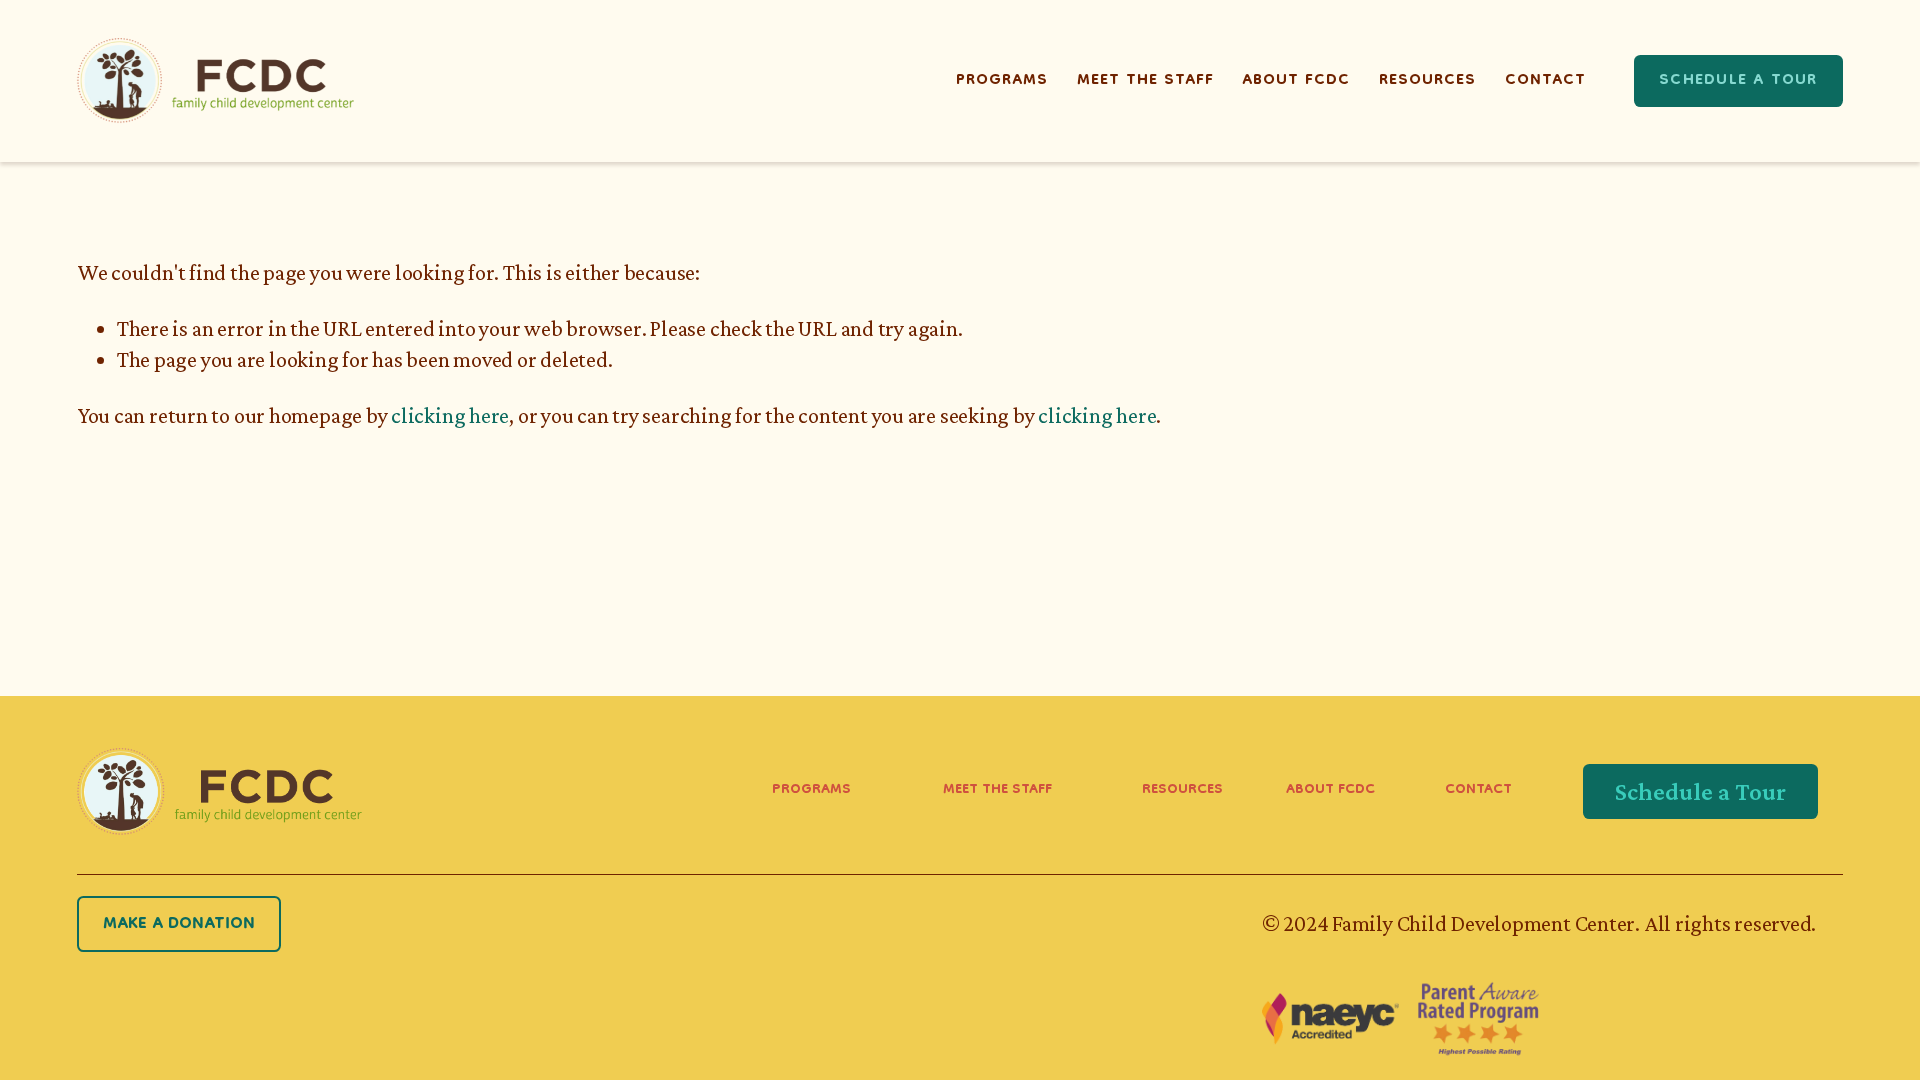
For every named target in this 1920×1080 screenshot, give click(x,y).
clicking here (450, 415)
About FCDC (1296, 81)
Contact (1545, 81)
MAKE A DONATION (179, 924)
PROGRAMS (811, 791)
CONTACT (1478, 791)
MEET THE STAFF (997, 791)
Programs (1002, 81)
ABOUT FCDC (1330, 791)
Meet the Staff (1145, 81)
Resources (1427, 81)
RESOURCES (1182, 791)
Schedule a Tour (1738, 81)
